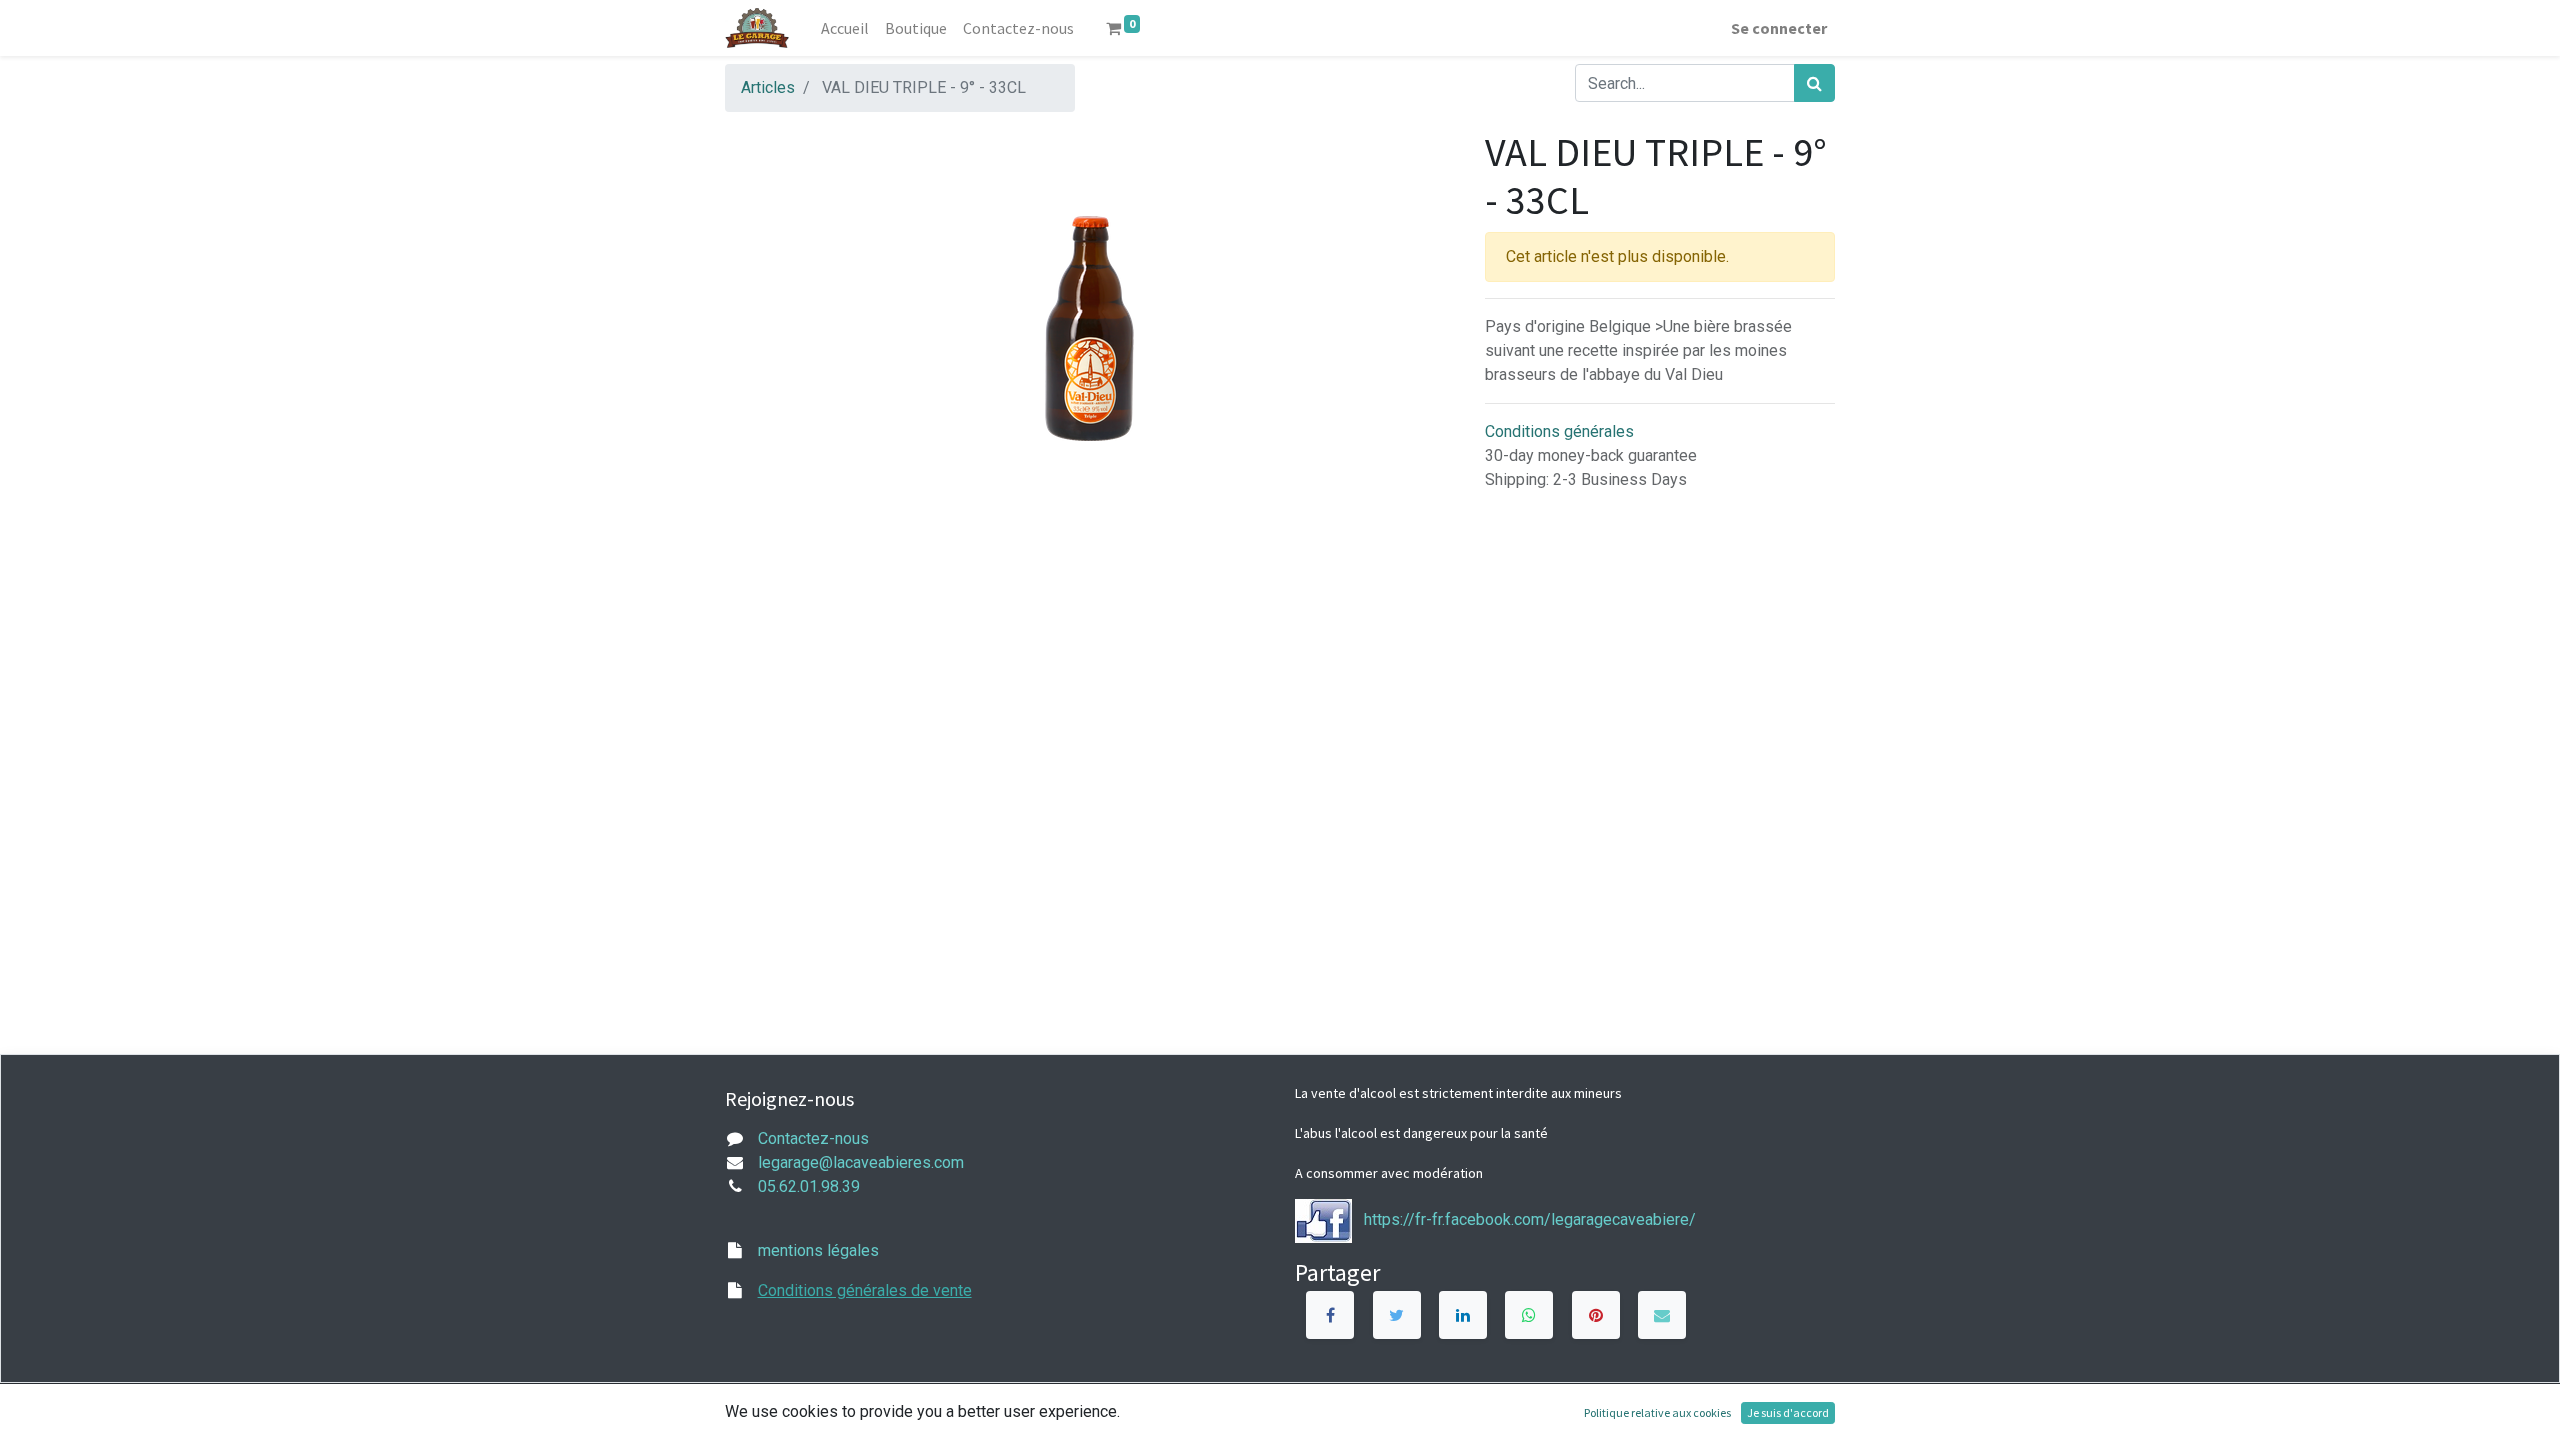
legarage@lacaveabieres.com (861, 1162)
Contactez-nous (813, 1138)
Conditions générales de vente (865, 1290)
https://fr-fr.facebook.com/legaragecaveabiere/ (1530, 1219)
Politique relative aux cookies (1657, 1412)
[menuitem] (845, 28)
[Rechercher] (1814, 83)
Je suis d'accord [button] (1788, 1412)
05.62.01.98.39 (809, 1186)
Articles (768, 87)
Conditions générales (1559, 431)
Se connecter (1779, 28)
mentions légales (818, 1250)
